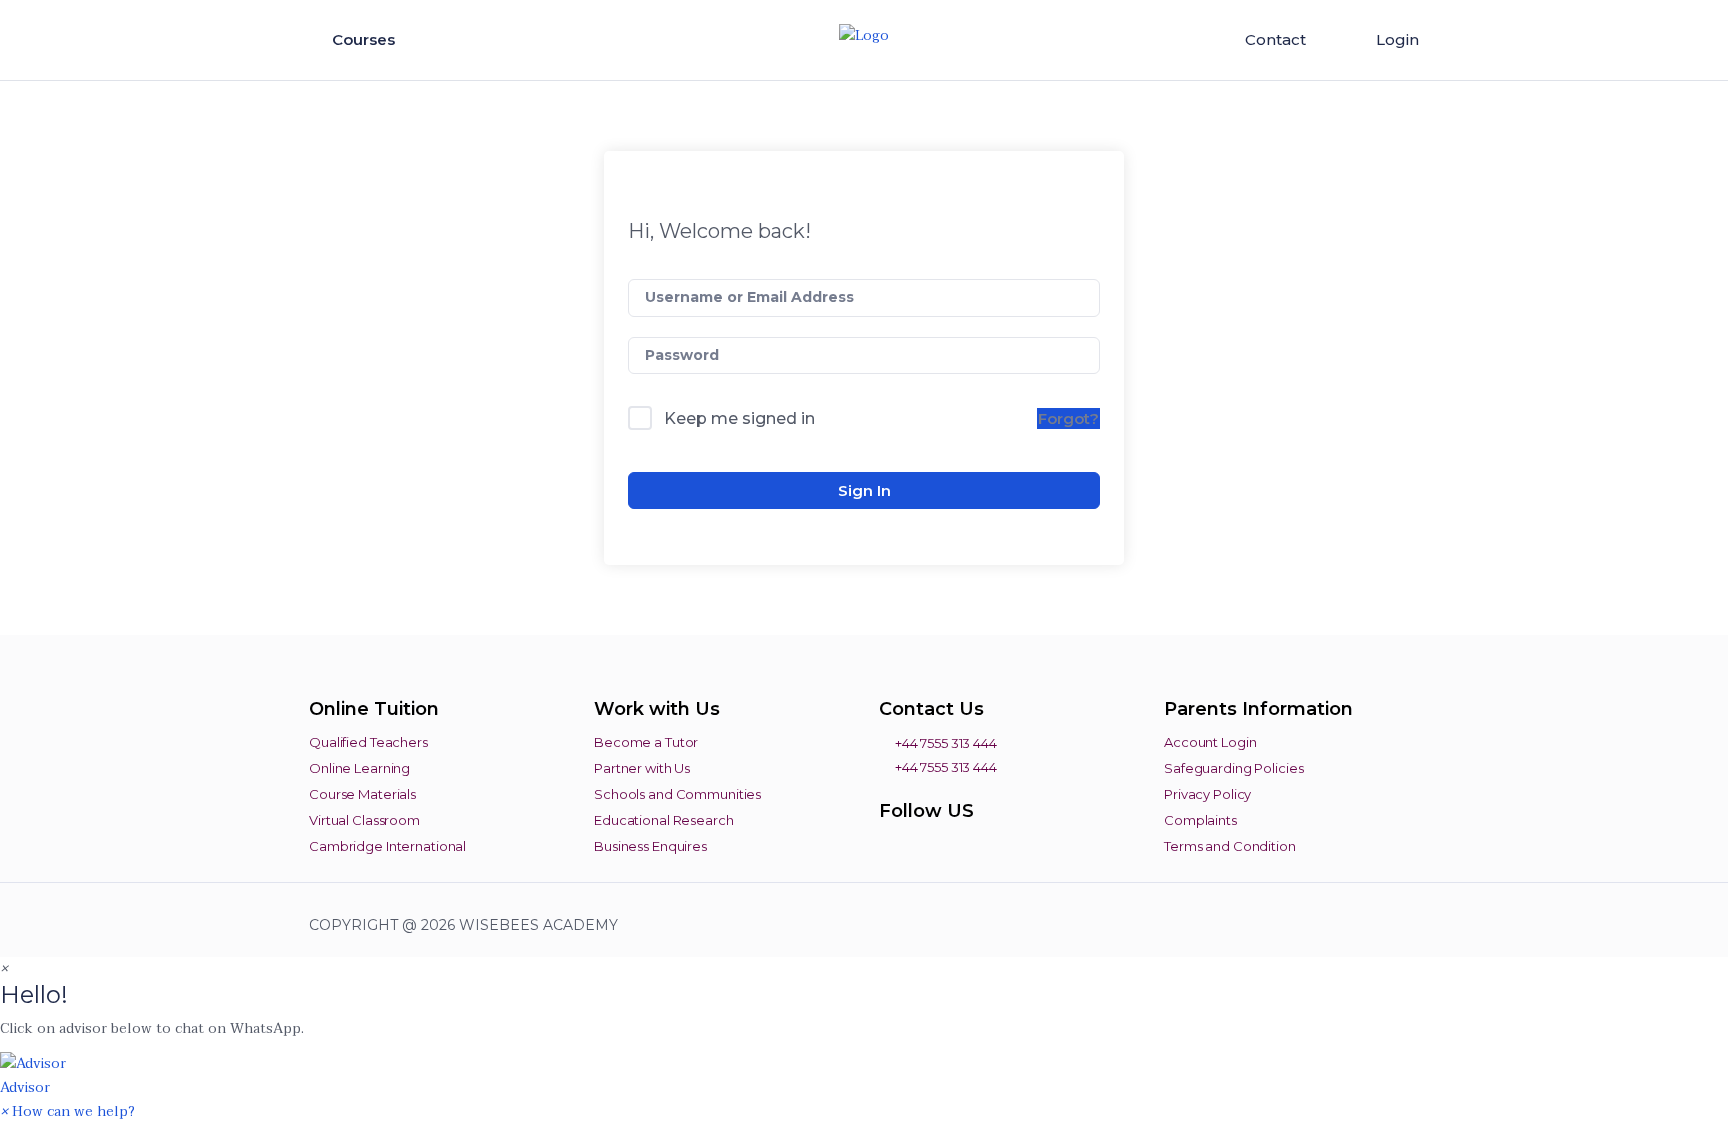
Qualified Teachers (368, 742)
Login (1397, 39)
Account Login (1210, 742)
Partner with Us (642, 768)
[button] (864, 1075)
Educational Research (664, 820)
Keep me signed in (739, 418)
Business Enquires (650, 846)
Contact (1275, 39)
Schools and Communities (677, 794)
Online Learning (359, 768)
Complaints (1200, 820)
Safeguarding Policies (1233, 768)
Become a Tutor (646, 742)
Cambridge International (387, 846)
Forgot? (1068, 418)
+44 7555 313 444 (944, 743)
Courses (365, 39)
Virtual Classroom (364, 820)
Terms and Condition (1230, 846)
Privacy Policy (1207, 794)
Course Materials (362, 794)
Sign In (864, 490)
